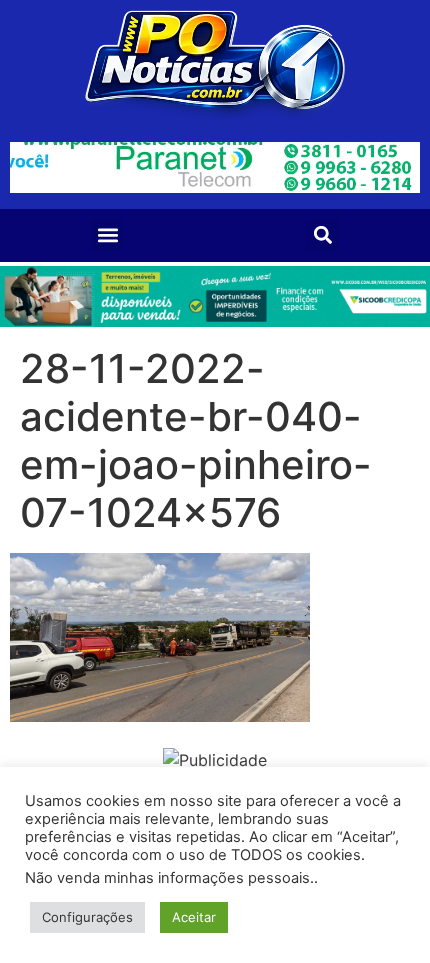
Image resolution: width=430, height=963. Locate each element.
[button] (107, 235)
